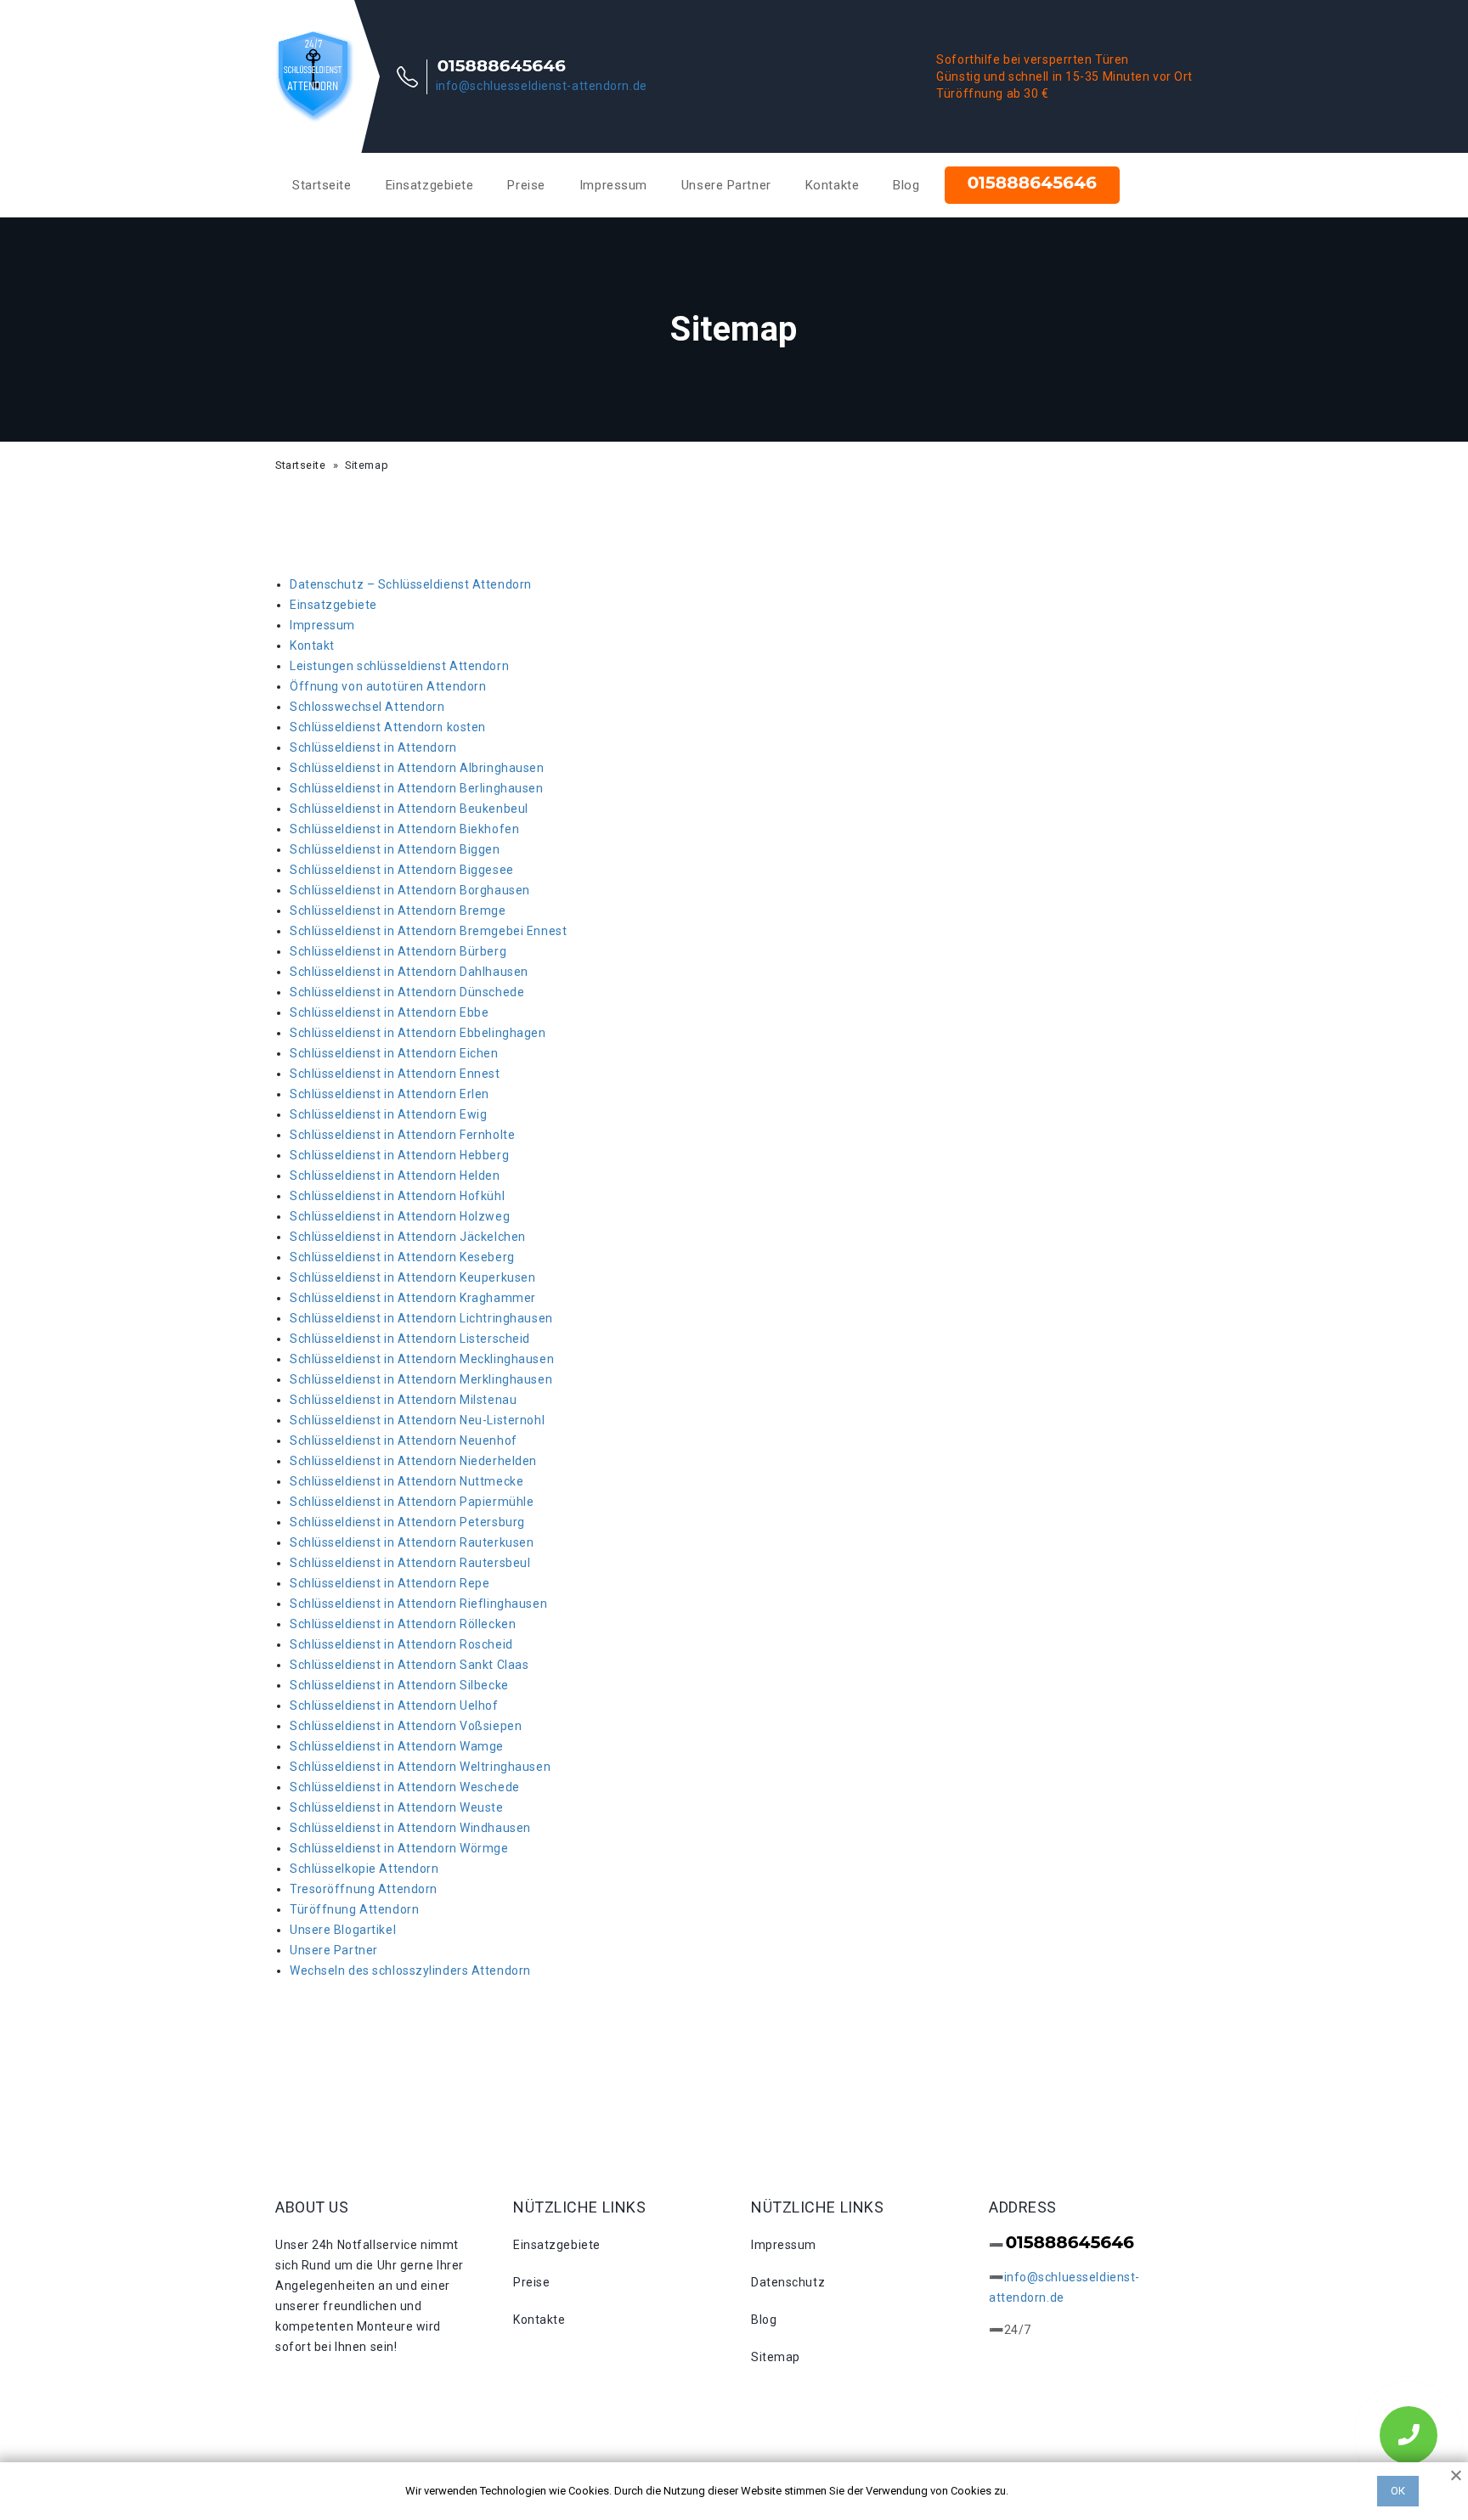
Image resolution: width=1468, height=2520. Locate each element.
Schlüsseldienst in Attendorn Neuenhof (404, 1440)
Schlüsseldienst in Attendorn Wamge (397, 1746)
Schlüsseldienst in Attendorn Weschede (405, 1787)
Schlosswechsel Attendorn (367, 707)
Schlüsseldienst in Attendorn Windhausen (410, 1828)
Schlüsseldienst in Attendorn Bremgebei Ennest (428, 931)
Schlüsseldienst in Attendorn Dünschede (407, 992)
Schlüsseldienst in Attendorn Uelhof (394, 1705)
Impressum (613, 185)
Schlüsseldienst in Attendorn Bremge (398, 910)
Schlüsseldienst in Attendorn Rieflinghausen (418, 1604)
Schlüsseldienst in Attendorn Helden (395, 1175)
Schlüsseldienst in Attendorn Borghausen (410, 890)
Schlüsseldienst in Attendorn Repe (390, 1583)
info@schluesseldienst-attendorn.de (542, 86)
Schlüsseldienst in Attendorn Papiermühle (412, 1502)
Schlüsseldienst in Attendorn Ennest (395, 1074)
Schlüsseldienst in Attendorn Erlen (390, 1094)
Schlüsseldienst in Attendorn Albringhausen (417, 768)
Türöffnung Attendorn (354, 1909)
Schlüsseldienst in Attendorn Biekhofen (404, 829)
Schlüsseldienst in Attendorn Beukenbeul (409, 809)
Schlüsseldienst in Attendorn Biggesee (402, 870)
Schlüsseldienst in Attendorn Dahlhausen (409, 972)
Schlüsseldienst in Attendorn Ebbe (389, 1012)
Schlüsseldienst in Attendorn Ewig (388, 1114)
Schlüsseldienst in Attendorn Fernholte (402, 1135)
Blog (906, 185)
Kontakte (832, 185)
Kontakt (312, 646)
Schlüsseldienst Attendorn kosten (388, 727)
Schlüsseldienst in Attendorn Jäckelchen (408, 1237)
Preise (526, 185)
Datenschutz (788, 2282)
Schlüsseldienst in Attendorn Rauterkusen (412, 1542)
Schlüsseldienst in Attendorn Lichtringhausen (421, 1318)
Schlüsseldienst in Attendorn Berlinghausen (417, 788)
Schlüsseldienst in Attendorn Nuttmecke (407, 1481)
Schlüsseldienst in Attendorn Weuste (397, 1807)
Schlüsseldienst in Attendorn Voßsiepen (406, 1726)
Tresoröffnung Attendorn (364, 1889)
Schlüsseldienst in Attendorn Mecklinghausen (422, 1359)
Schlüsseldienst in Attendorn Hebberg (399, 1155)
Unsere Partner (726, 185)
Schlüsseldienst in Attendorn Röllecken (403, 1624)
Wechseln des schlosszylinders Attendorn (410, 1970)
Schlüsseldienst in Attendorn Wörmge (399, 1848)
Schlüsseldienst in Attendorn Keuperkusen (412, 1277)
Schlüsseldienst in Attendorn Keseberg (402, 1257)
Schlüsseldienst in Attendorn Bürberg (398, 951)
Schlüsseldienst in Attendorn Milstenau (403, 1400)
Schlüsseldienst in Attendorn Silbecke (399, 1685)
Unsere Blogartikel (343, 1930)
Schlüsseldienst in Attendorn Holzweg (400, 1216)
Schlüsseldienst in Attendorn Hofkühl (397, 1196)
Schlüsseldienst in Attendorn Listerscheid (410, 1339)
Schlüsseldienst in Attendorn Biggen (395, 849)
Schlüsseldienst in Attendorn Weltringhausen (420, 1767)
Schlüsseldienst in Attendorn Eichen (394, 1053)
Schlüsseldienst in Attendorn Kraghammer (413, 1298)
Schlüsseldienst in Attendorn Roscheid (401, 1644)
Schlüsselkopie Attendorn (364, 1869)
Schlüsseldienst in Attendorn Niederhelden (413, 1461)
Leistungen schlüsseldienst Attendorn (399, 666)
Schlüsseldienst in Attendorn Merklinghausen (421, 1379)
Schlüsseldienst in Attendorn (373, 747)
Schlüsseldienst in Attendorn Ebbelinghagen (418, 1033)
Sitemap (776, 2357)
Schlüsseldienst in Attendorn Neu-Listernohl (417, 1420)
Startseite (322, 185)
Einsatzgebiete (430, 185)
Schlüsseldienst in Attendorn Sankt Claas (409, 1665)
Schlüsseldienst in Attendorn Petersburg (407, 1522)
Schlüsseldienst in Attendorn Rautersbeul (410, 1563)
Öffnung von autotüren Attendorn (388, 686)
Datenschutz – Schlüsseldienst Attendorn (411, 584)
